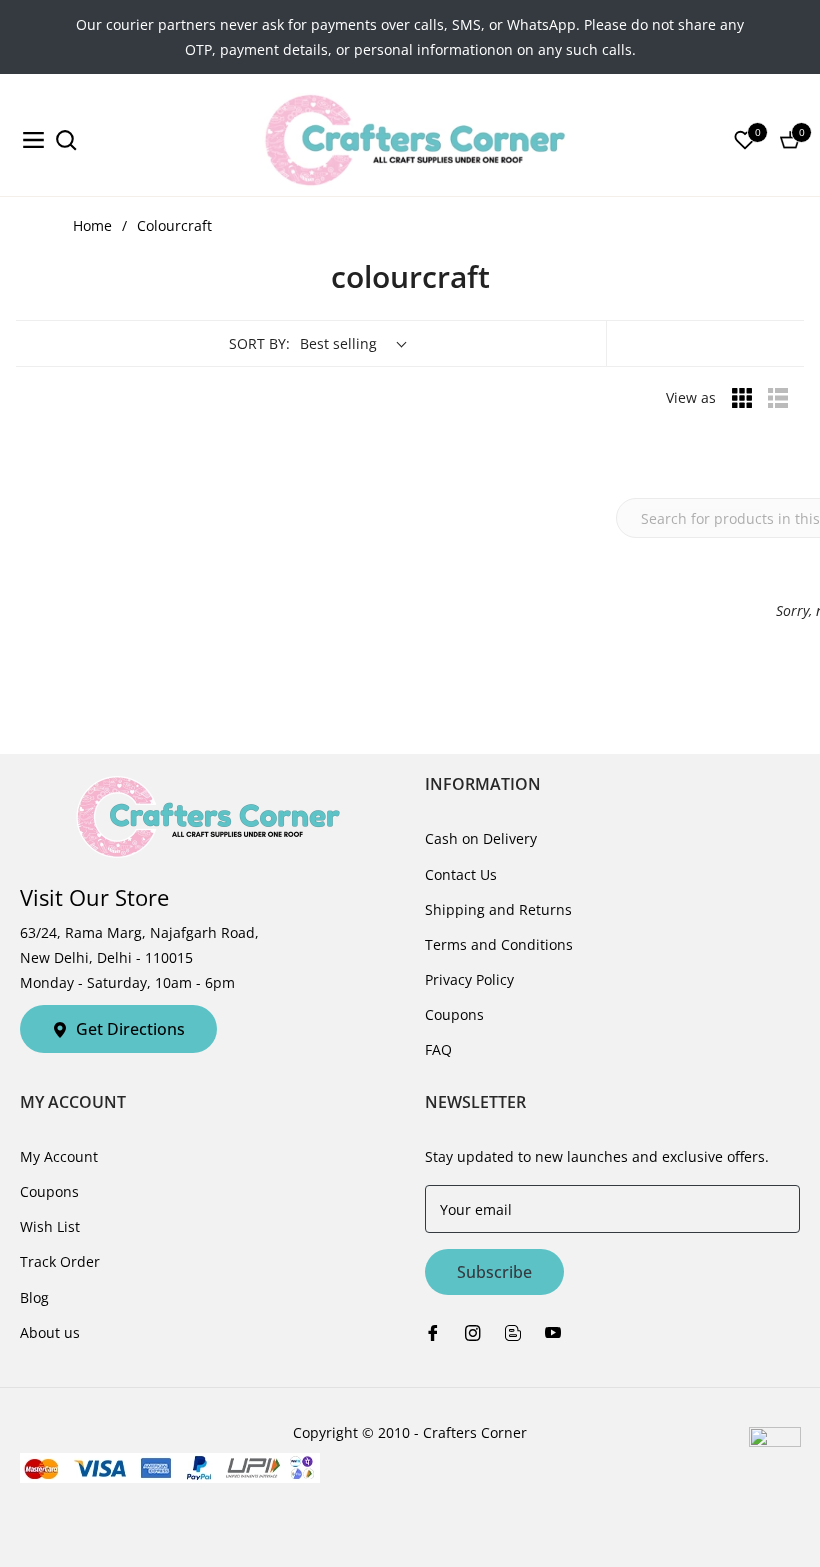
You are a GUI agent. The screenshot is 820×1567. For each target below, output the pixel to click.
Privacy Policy (469, 979)
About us (50, 1332)
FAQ (438, 1049)
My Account (59, 1156)
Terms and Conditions (499, 944)
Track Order (60, 1261)
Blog (34, 1297)
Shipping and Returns (498, 909)
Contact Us (461, 874)
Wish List (50, 1226)
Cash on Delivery (481, 838)
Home (92, 225)
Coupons (454, 1014)
